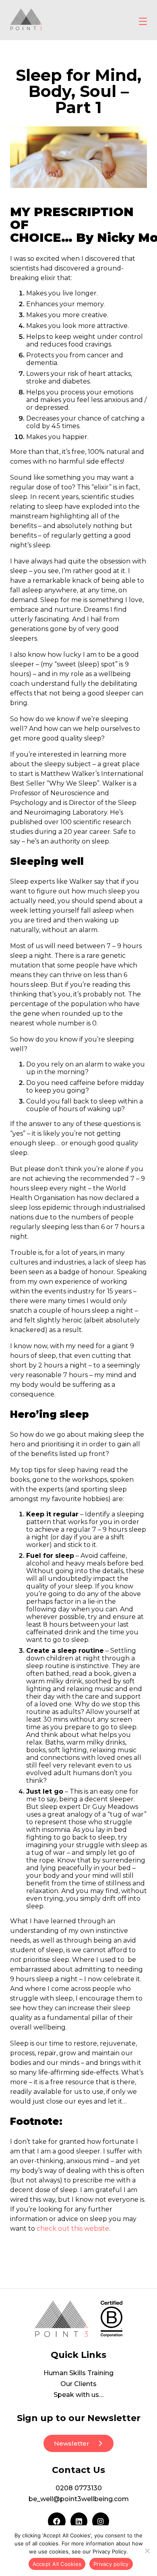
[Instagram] (101, 2521)
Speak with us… (78, 2395)
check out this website (73, 2228)
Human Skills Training (78, 2373)
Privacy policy (111, 2564)
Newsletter (72, 2443)
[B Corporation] (111, 2319)
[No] (147, 2551)
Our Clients (78, 2384)
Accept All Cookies (57, 2564)
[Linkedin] (79, 2521)
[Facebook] (57, 2521)
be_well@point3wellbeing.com (79, 2499)
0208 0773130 (79, 2488)
